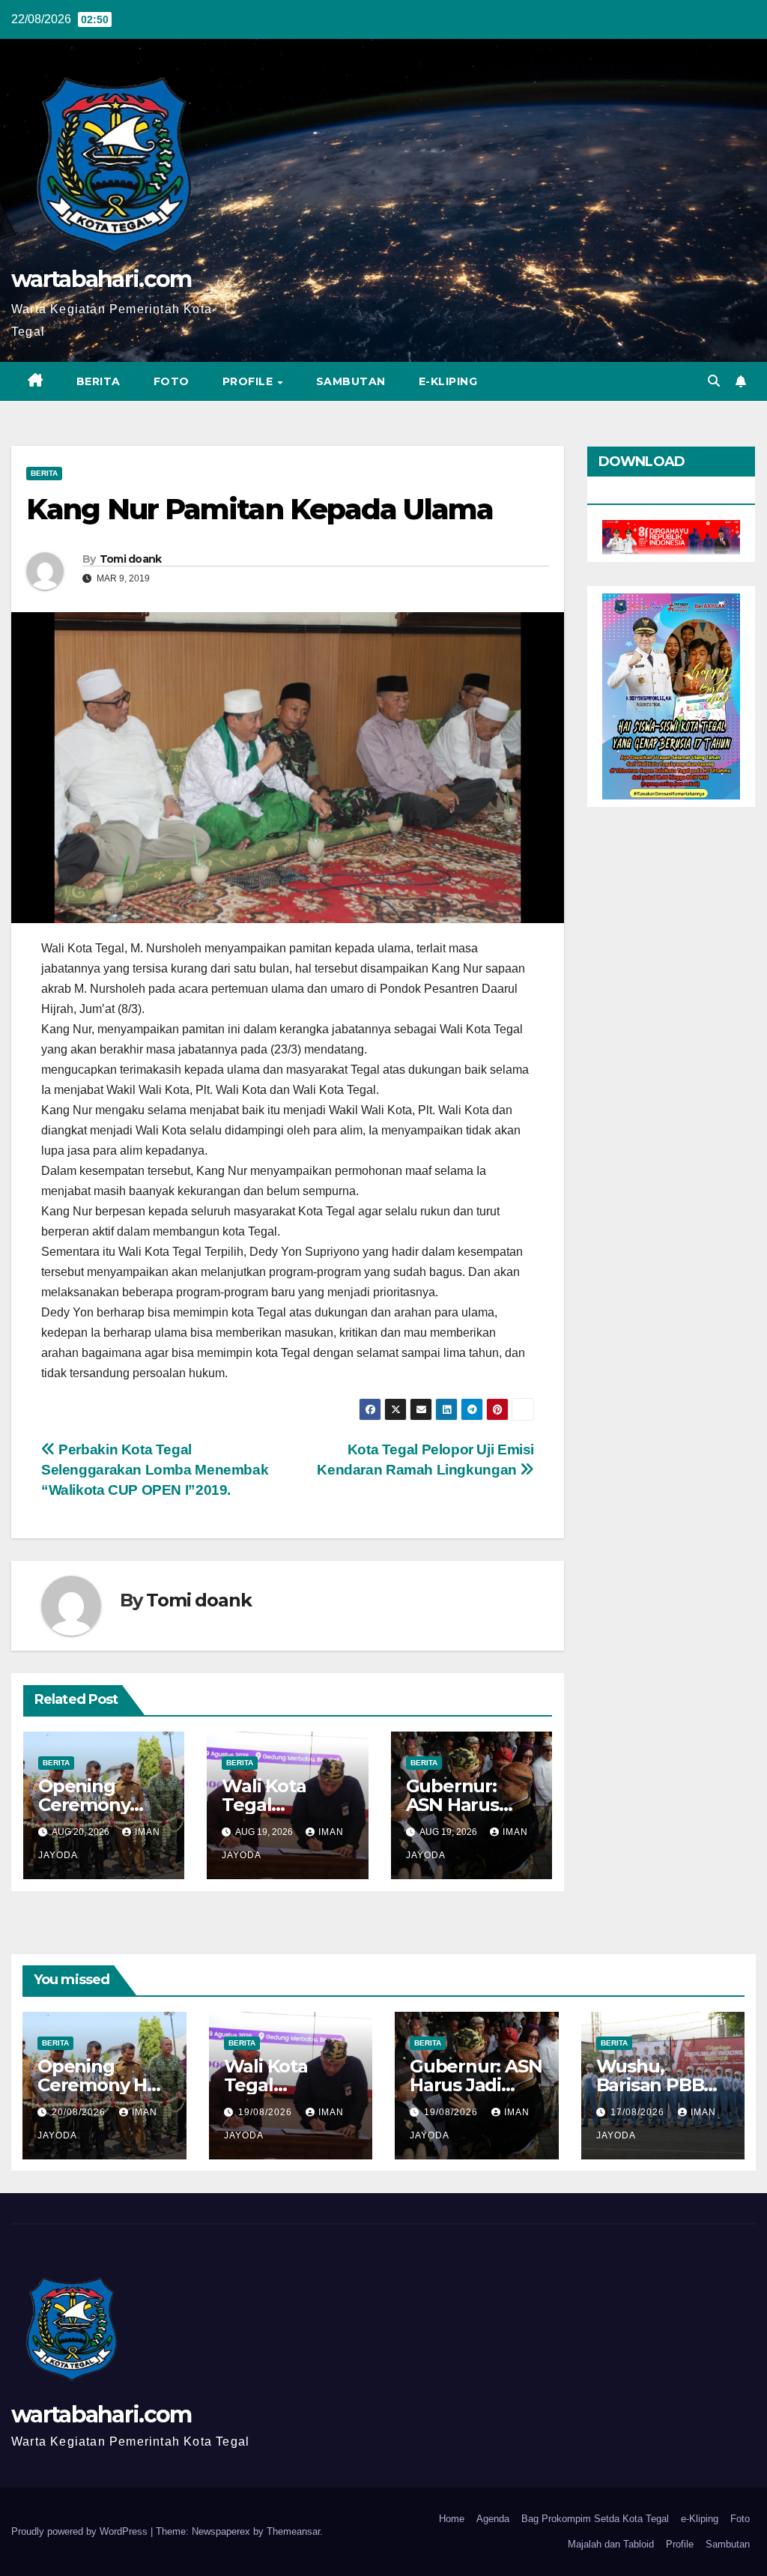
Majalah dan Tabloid (611, 2544)
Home (452, 2519)
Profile (249, 381)
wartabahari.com (101, 279)
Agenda (493, 2519)
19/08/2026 (267, 2112)
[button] (714, 381)
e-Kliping (700, 2519)
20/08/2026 (80, 2112)
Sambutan (351, 381)
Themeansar (293, 2531)
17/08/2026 (639, 2112)
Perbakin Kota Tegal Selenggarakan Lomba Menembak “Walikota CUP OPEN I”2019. (155, 1470)
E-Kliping (448, 381)
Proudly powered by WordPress (81, 2531)
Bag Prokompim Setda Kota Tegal (595, 2519)
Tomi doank (131, 559)
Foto (172, 381)
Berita (98, 381)
